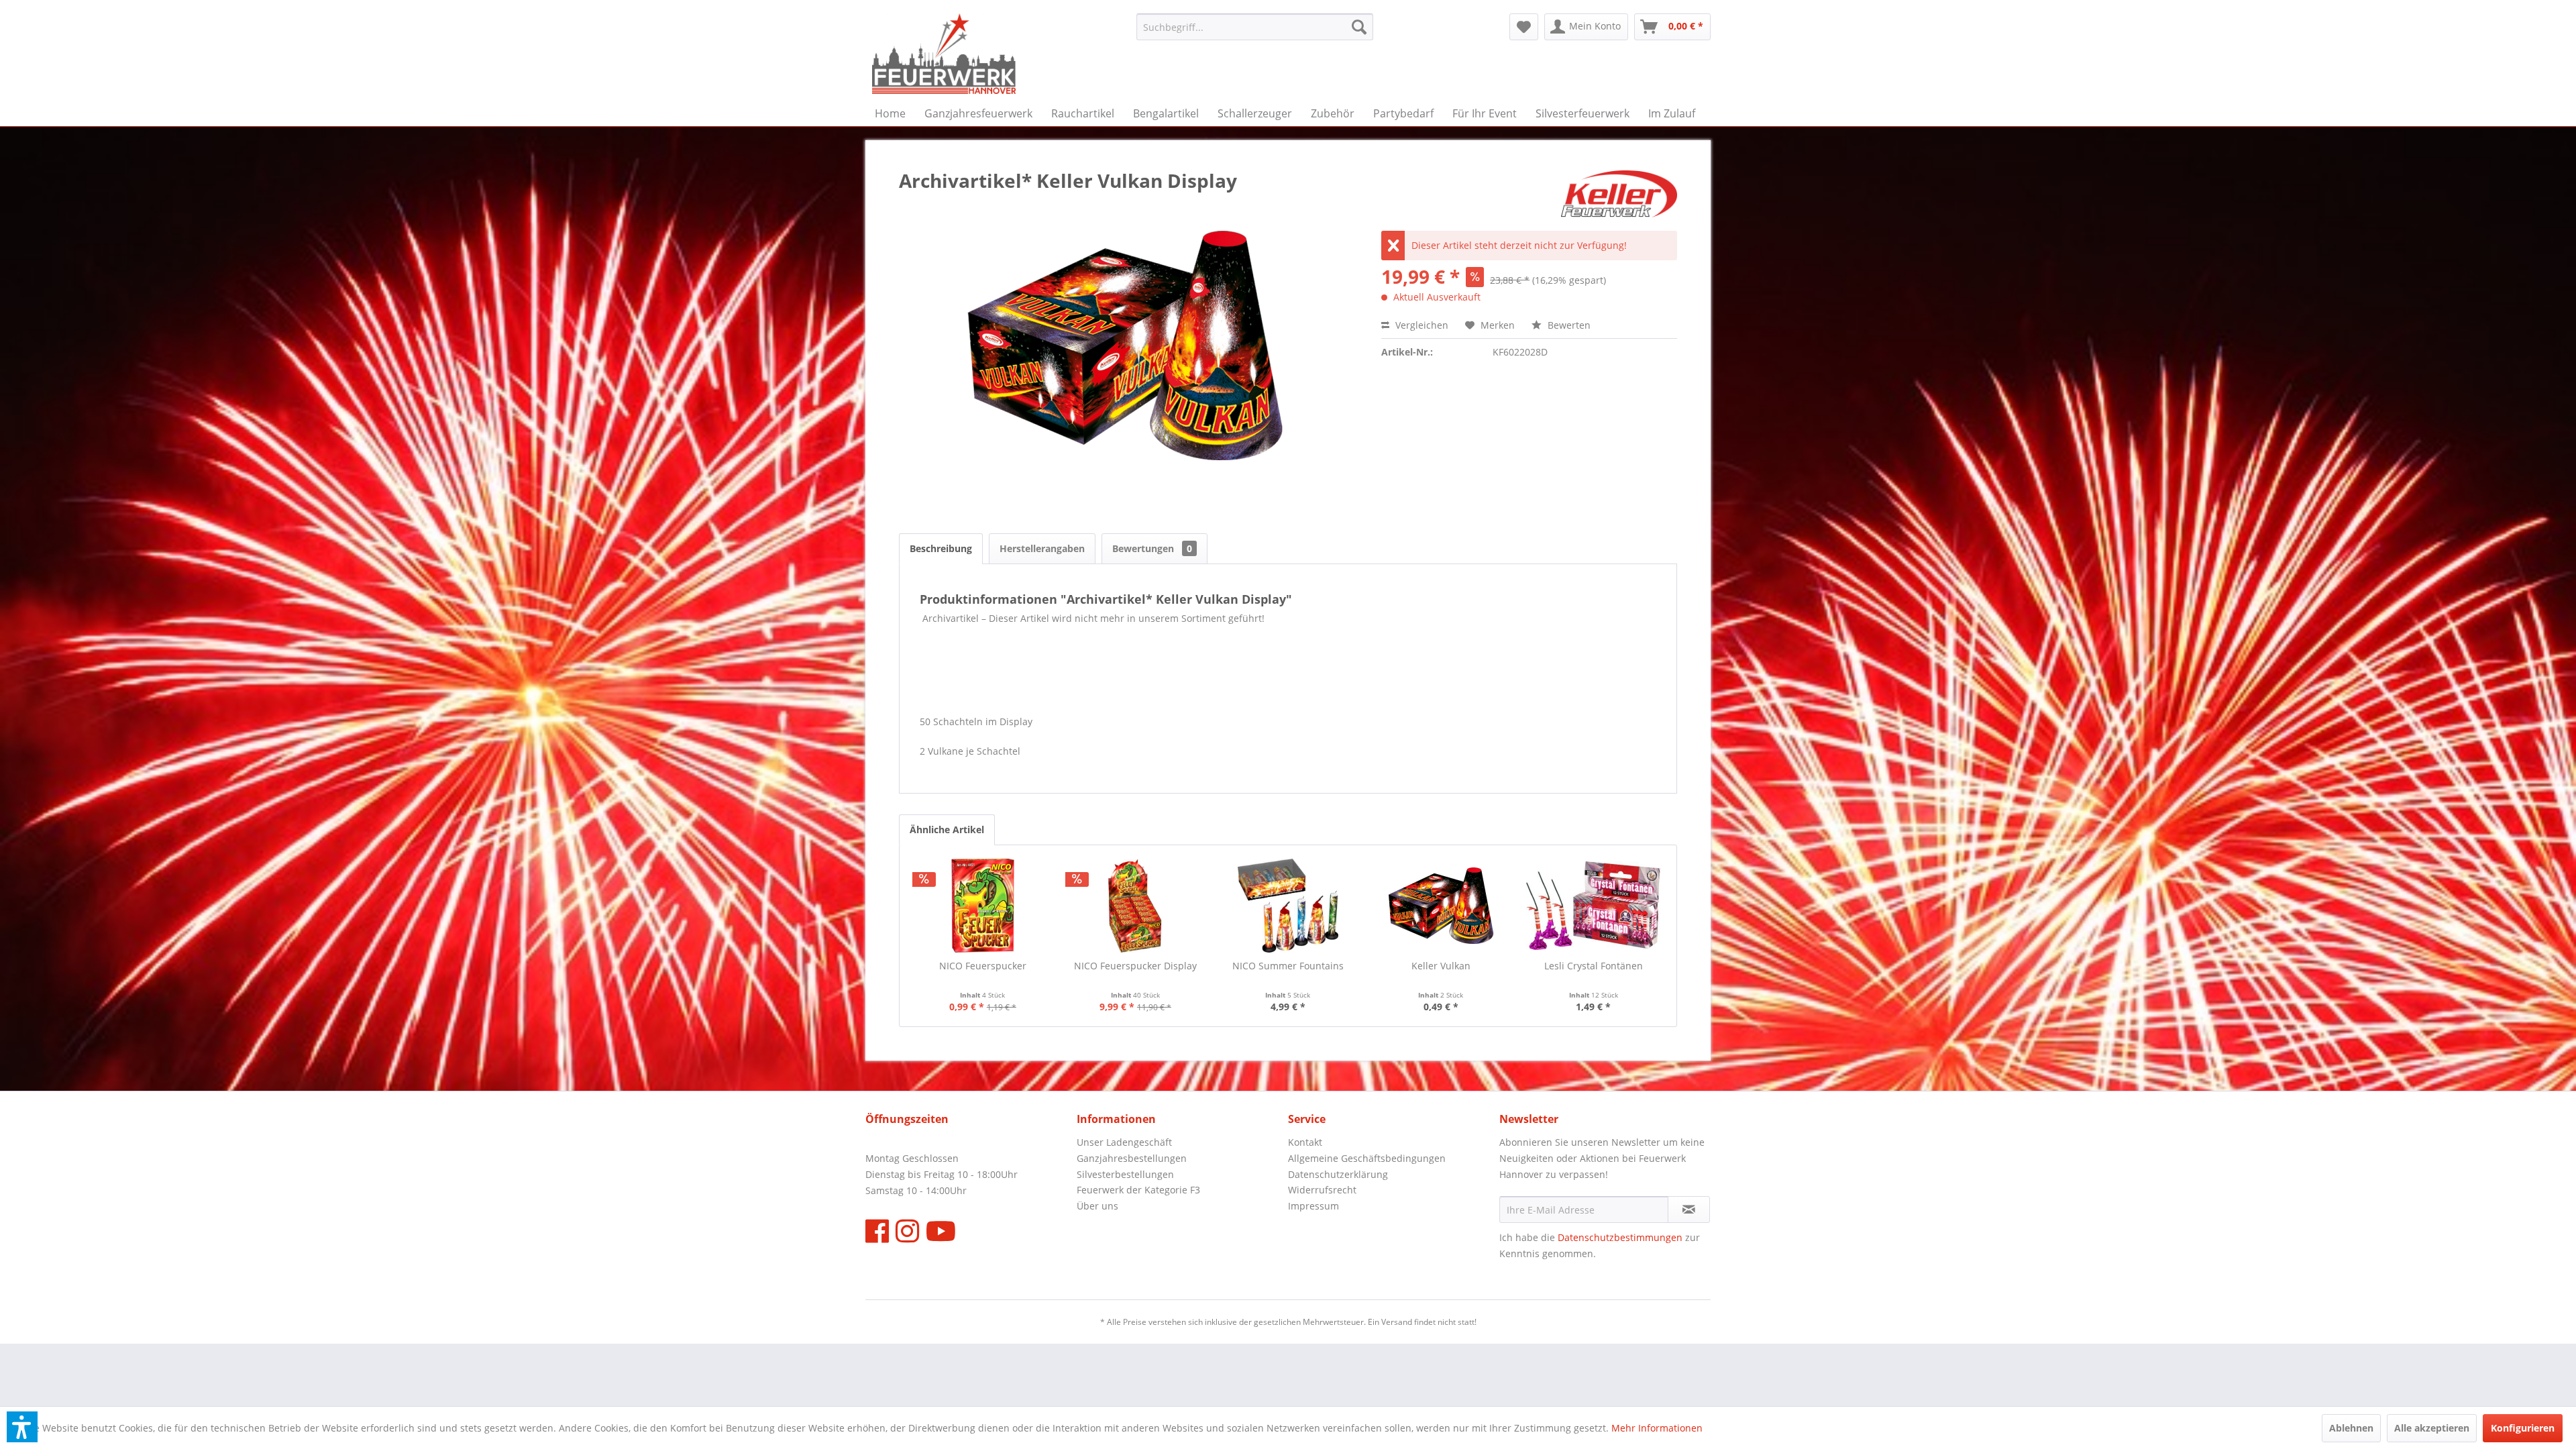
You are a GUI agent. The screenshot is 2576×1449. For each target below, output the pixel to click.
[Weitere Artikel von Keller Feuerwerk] (1619, 194)
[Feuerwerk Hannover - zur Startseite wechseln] (944, 54)
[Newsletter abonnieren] (1689, 1210)
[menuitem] (1255, 27)
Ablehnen (2351, 1428)
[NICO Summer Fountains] (1288, 906)
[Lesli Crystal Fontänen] (1593, 906)
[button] (22, 1427)
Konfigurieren (2523, 1428)
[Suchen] (1359, 27)
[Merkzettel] (1524, 27)
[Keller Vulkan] (1441, 906)
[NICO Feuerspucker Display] (1136, 906)
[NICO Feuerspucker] (983, 906)
